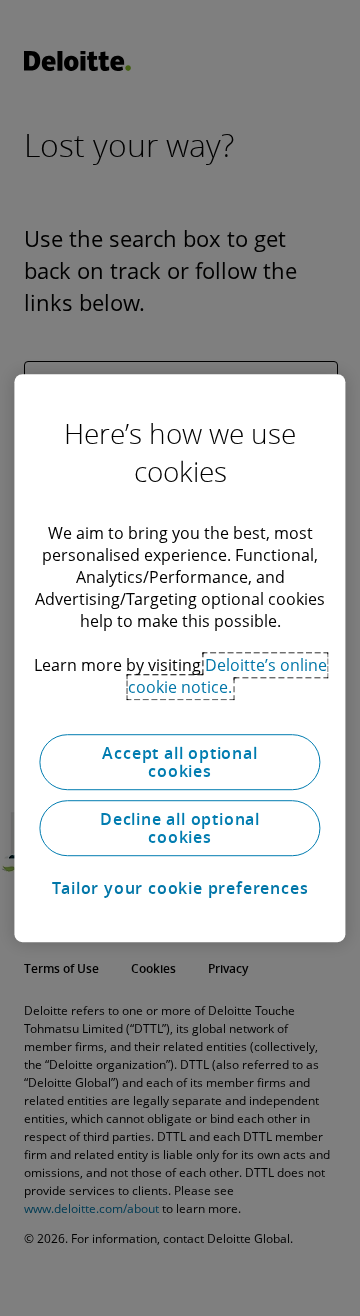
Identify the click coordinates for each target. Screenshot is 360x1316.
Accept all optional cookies (179, 762)
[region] (179, 658)
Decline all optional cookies (180, 828)
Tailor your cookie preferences (180, 888)
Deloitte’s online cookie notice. (227, 676)
